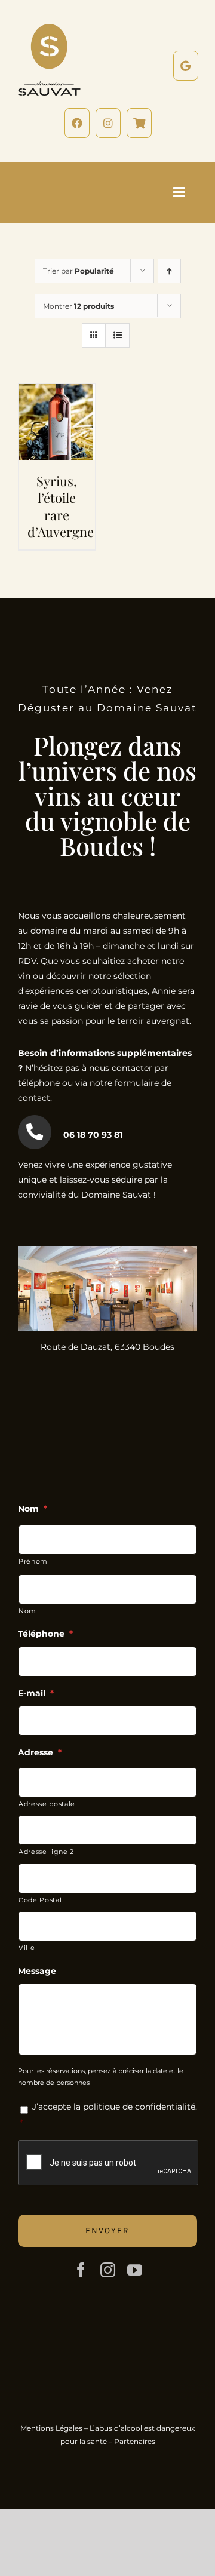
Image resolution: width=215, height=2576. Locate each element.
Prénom (33, 1561)
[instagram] (108, 2270)
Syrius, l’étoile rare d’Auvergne (61, 506)
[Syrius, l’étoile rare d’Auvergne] (57, 391)
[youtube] (135, 2270)
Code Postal (40, 1900)
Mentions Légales (51, 2428)
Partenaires (135, 2441)
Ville (27, 1948)
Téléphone (45, 1634)
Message (37, 1971)
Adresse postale (47, 1804)
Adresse (40, 1752)
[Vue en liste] (117, 335)
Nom (33, 1509)
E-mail (36, 1693)
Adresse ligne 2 (46, 1852)
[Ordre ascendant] (169, 271)
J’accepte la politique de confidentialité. (115, 2107)
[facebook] (81, 2270)
